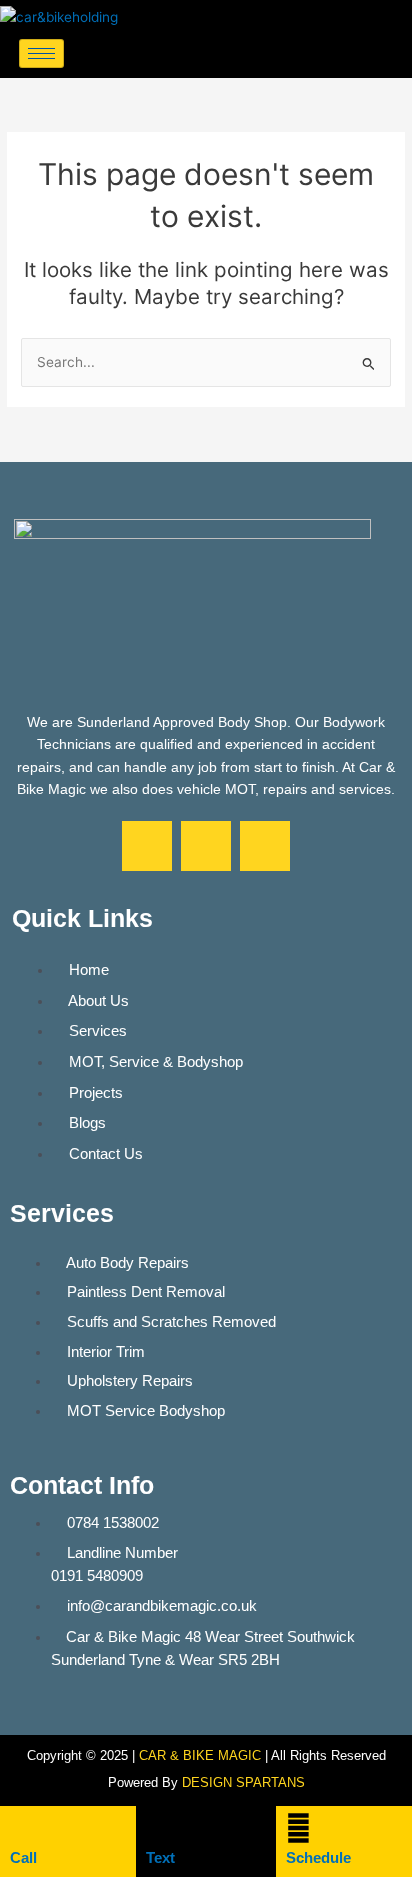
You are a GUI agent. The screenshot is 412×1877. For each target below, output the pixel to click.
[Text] (158, 1828)
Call (23, 1857)
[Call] (22, 1828)
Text (160, 1857)
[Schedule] (298, 1828)
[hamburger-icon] (41, 53)
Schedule (318, 1857)
